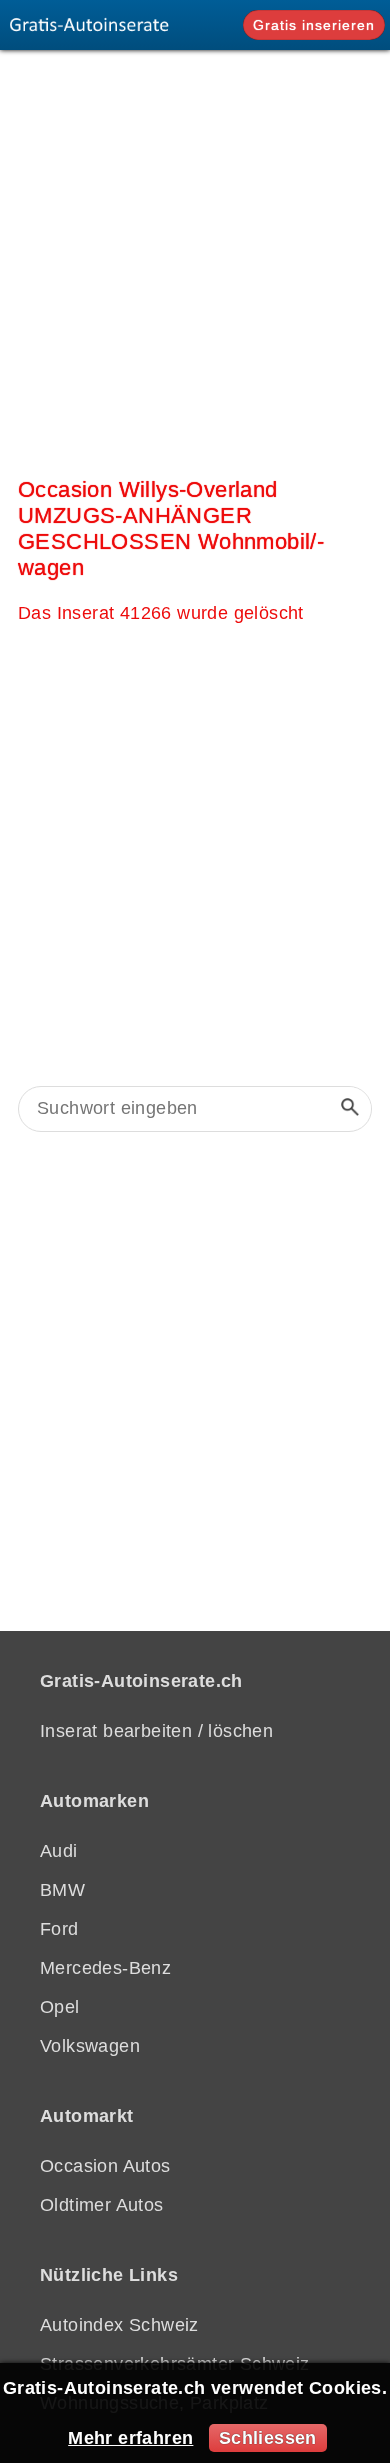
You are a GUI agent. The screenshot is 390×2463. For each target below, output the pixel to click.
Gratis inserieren (314, 25)
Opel (60, 2007)
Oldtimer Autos (102, 2205)
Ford (59, 1929)
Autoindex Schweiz (119, 2325)
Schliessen (268, 2438)
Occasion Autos (105, 2166)
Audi (59, 1851)
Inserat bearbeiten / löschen (156, 1731)
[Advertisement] (195, 259)
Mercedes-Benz (105, 1968)
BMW (62, 1890)
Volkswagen (90, 2046)
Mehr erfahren (130, 2438)
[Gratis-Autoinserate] (95, 25)
